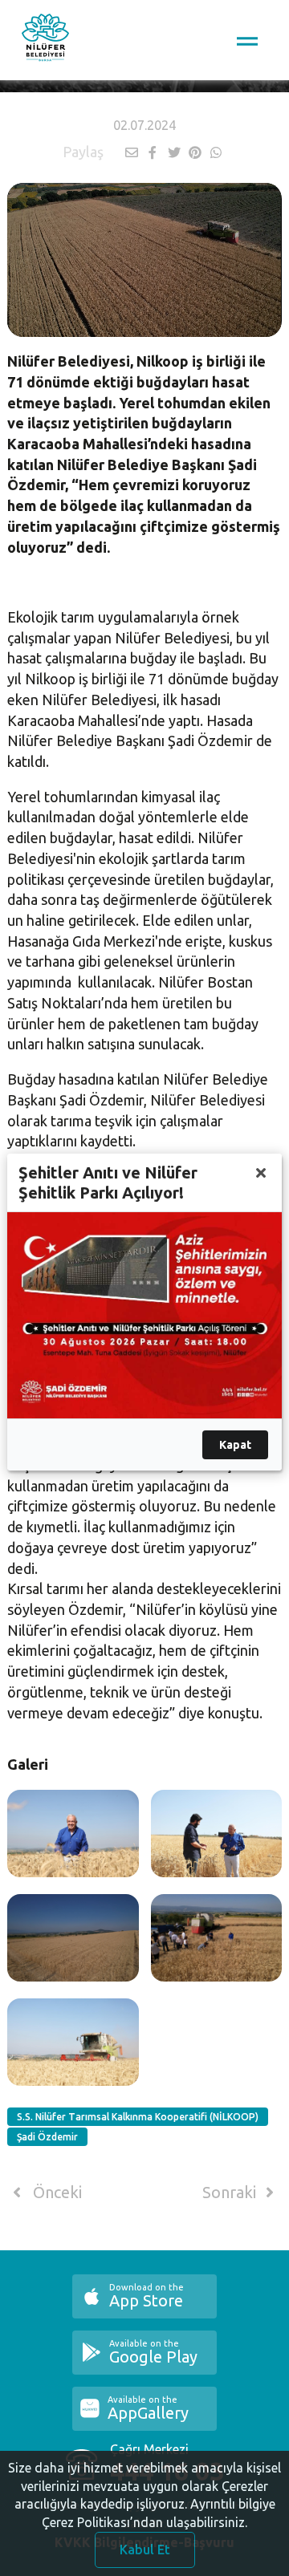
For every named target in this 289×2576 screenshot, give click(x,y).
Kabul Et (145, 2550)
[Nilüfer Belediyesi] (45, 40)
